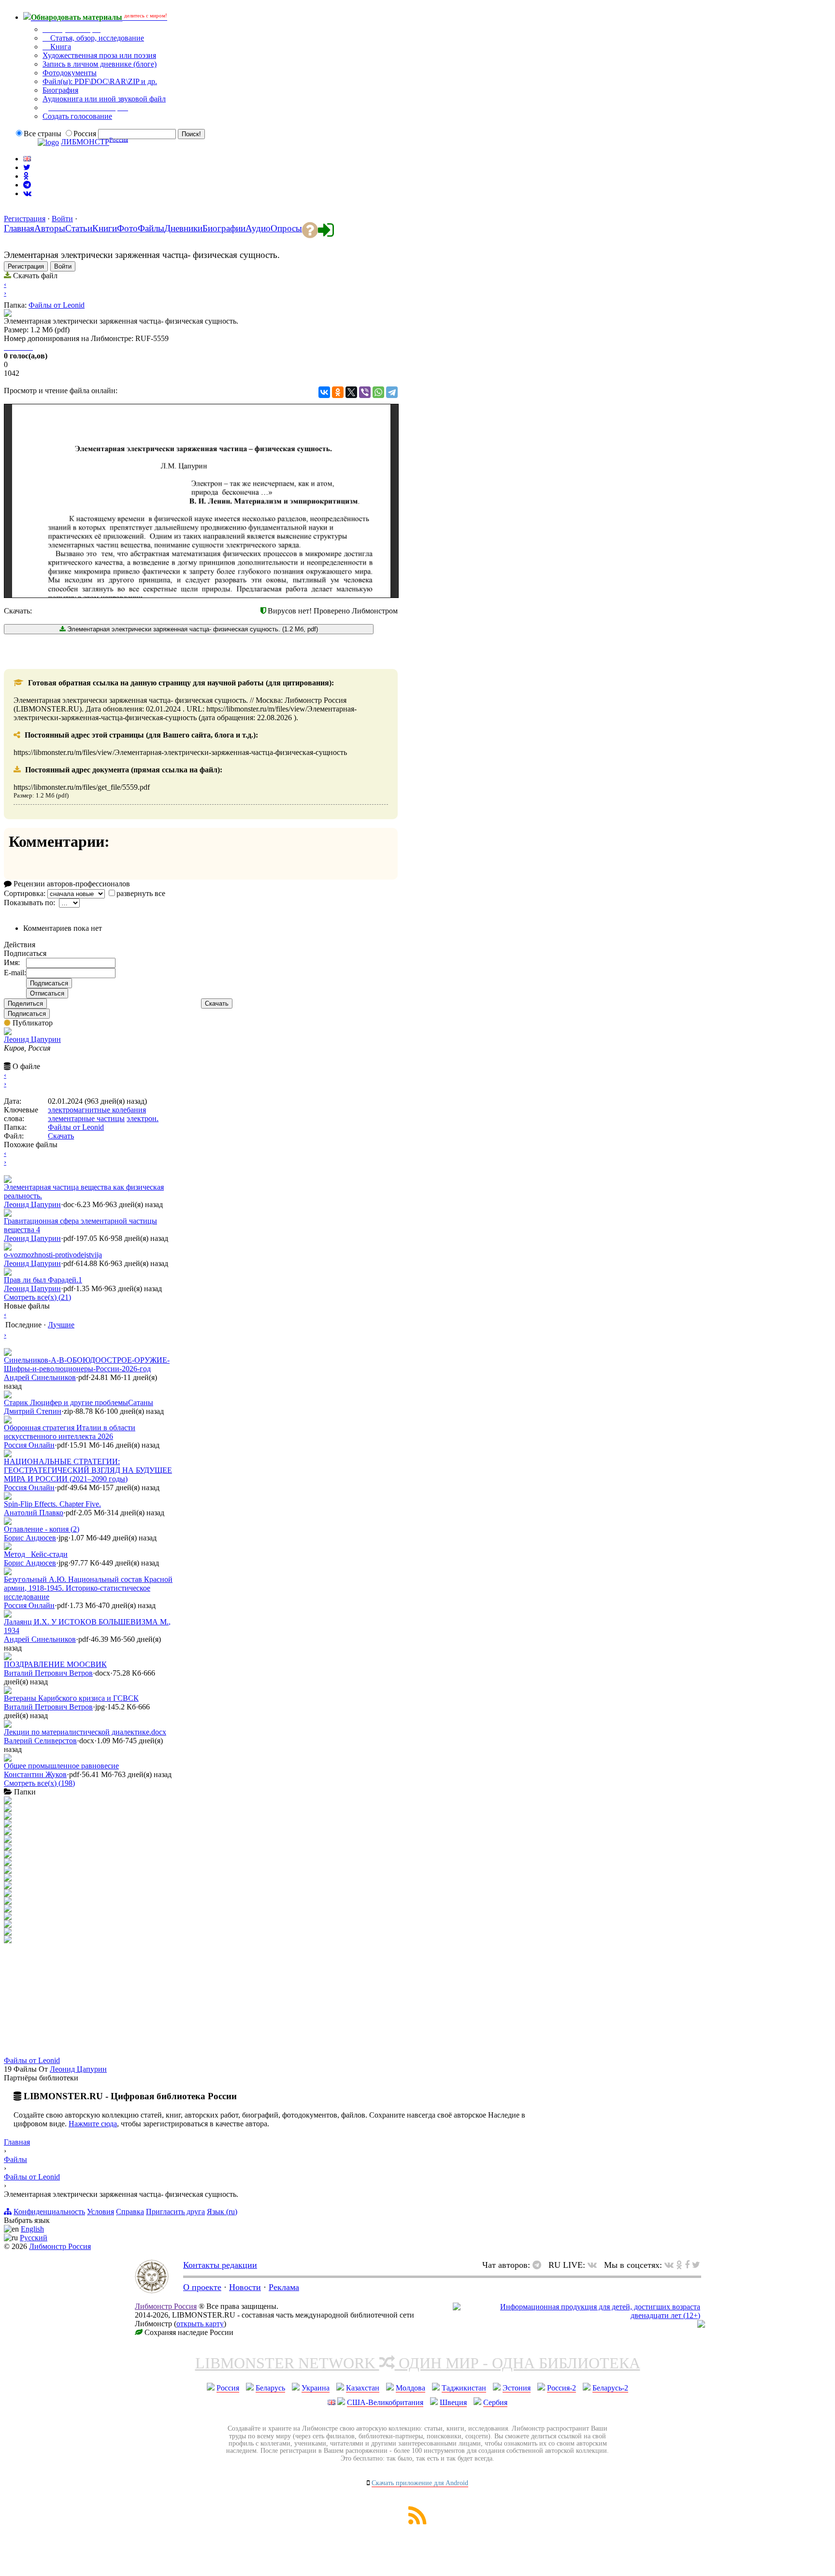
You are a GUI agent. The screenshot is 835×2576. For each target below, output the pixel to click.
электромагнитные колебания (97, 1110)
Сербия (495, 2402)
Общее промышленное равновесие (61, 1766)
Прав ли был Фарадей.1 (43, 1280)
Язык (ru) (222, 2212)
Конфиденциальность (49, 2212)
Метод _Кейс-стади (36, 1554)
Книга (60, 47)
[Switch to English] (27, 159)
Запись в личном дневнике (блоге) (100, 64)
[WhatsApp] (378, 392)
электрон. (143, 1118)
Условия (101, 2212)
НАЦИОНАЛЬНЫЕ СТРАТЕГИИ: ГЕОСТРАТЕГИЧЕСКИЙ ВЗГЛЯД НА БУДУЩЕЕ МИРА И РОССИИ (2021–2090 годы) (88, 1470)
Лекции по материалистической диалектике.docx (85, 1732)
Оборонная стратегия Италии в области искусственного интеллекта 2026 (70, 1432)
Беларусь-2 (610, 2388)
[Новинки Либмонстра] (679, 2265)
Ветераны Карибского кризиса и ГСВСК (71, 1698)
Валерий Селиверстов (40, 1741)
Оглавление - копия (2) (42, 1529)
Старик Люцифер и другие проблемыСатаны (79, 1402)
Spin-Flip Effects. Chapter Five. (52, 1504)
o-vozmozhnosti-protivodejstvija (53, 1255)
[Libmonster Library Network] (701, 2325)
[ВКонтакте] (324, 392)
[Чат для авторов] (539, 2265)
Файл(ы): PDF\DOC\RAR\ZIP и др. (100, 81)
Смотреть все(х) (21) (37, 1297)
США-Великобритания (385, 2402)
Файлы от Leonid (57, 305)
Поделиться (25, 1003)
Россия (228, 2388)
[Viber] (365, 392)
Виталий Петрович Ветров (48, 1673)
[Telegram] (392, 392)
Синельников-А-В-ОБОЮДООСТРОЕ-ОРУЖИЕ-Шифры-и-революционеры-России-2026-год (87, 1364)
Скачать (217, 1003)
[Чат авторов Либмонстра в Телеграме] (27, 185)
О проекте (202, 2287)
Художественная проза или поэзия (99, 55)
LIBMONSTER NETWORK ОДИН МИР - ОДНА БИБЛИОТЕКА (418, 2363)
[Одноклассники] (338, 392)
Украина (316, 2388)
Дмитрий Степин (33, 1411)
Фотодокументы (70, 73)
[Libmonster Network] (576, 2315)
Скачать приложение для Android (420, 2483)
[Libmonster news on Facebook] (687, 2265)
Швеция (453, 2402)
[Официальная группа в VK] (27, 193)
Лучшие (61, 1325)
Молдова (410, 2388)
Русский (34, 2238)
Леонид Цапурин (32, 1039)
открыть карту (200, 2324)
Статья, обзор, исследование (96, 38)
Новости (245, 2287)
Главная (17, 2142)
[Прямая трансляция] (595, 2265)
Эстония (517, 2388)
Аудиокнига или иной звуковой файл (104, 99)
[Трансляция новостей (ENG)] (27, 167)
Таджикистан (464, 2388)
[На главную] (152, 2291)
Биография (60, 90)
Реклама (284, 2287)
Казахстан (363, 2388)
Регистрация (25, 219)
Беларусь (270, 2388)
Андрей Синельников (40, 1377)
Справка (130, 2212)
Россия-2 (561, 2388)
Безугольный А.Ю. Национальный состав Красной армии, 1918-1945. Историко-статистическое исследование (88, 1588)
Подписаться (27, 1014)
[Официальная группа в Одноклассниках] (26, 176)
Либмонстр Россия (60, 2246)
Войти (62, 219)
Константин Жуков (35, 1774)
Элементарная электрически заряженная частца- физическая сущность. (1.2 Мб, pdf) (192, 629)
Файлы (15, 2159)
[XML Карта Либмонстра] (417, 2522)
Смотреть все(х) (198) (39, 1783)
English (32, 2229)
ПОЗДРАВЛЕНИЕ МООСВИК (55, 1664)
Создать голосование (77, 116)
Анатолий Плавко (34, 1513)
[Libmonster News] (696, 2265)
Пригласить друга (175, 2212)
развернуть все (141, 893)
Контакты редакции (220, 2265)
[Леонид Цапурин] (8, 1032)
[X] (351, 392)
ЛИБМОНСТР (85, 142)
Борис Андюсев (30, 1538)
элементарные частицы (86, 1118)
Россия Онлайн (29, 1445)
